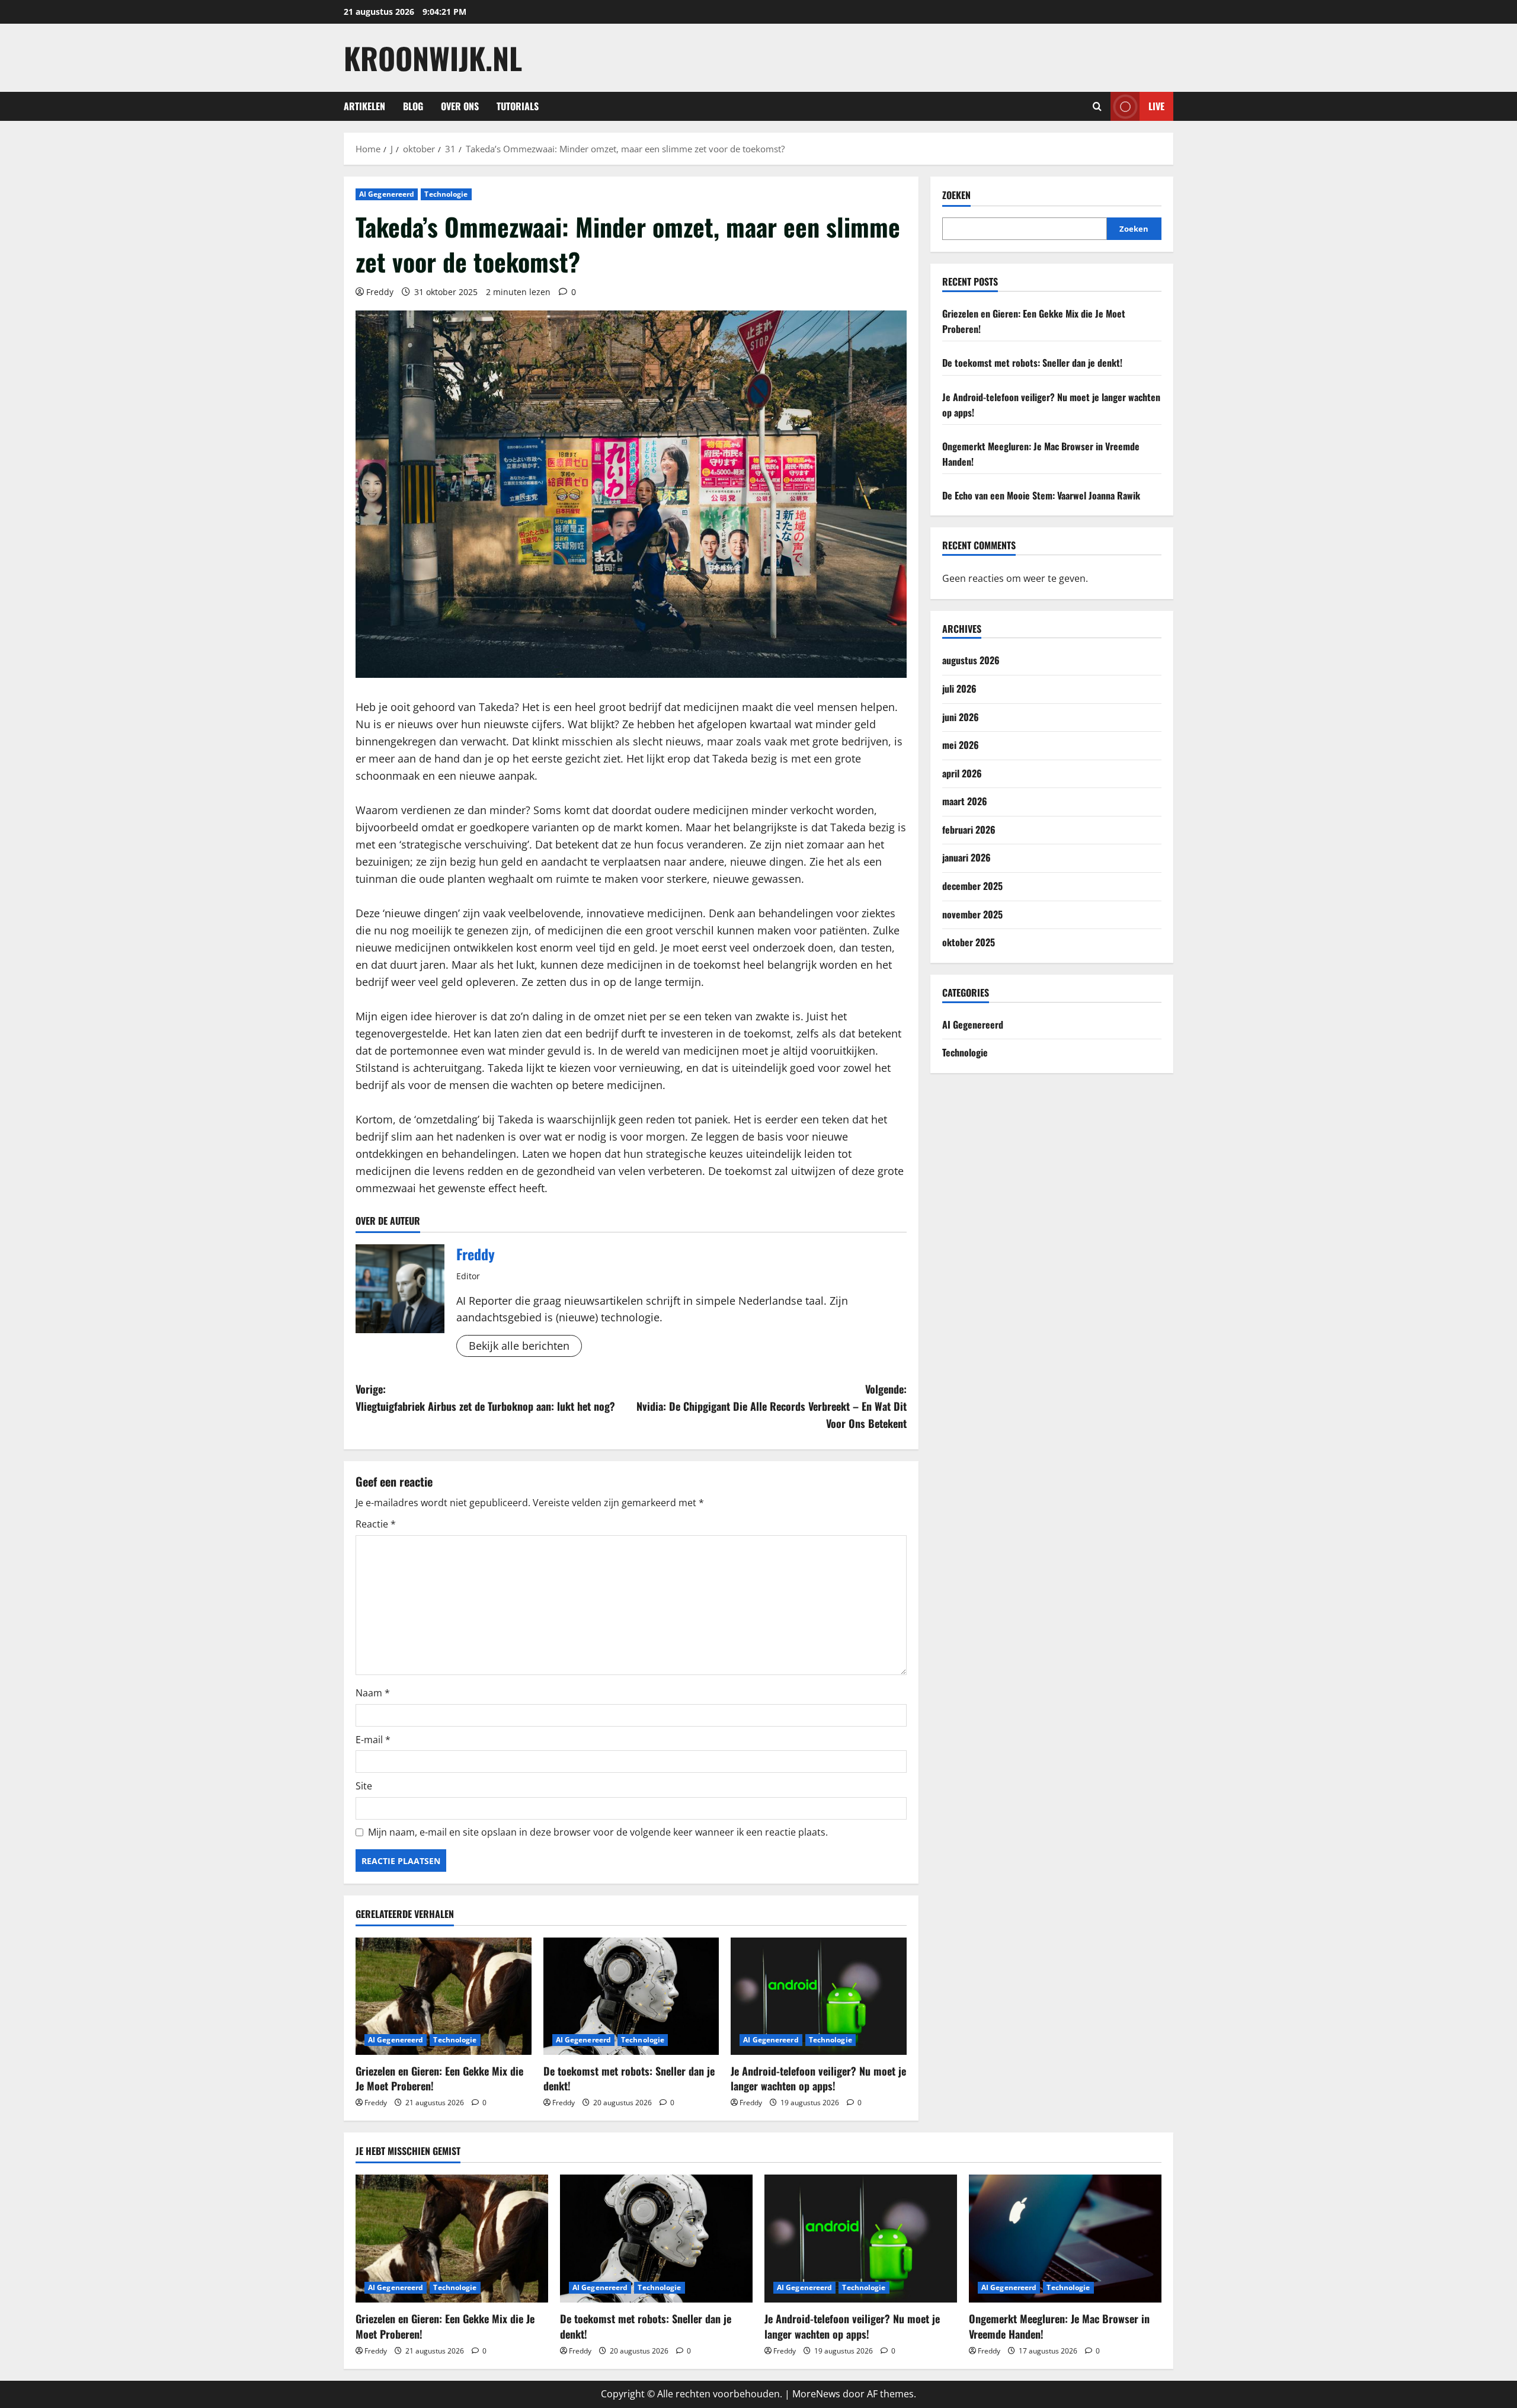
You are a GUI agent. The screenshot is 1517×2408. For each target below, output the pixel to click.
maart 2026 (965, 801)
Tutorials (518, 106)
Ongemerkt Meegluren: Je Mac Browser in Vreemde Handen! (1059, 2326)
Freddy (380, 292)
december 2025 (972, 886)
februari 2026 (969, 830)
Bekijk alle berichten (519, 1346)
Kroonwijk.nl (433, 57)
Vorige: (485, 1397)
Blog (413, 106)
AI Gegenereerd (387, 194)
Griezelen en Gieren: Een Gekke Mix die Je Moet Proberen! (439, 2078)
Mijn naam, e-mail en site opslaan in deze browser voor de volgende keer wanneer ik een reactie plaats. (598, 1832)
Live (1156, 106)
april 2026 (962, 773)
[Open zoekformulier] (1097, 106)
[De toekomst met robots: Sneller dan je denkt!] (631, 1996)
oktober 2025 (969, 942)
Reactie (376, 1524)
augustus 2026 (971, 660)
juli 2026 (959, 689)
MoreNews (816, 2394)
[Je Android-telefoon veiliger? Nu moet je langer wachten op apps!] (819, 1996)
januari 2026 (966, 857)
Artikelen (364, 106)
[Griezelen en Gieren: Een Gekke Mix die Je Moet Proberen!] (444, 1996)
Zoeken (956, 195)
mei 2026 (961, 745)
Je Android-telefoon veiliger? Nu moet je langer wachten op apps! (818, 2078)
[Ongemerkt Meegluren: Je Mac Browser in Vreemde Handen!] (1065, 2239)
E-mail (373, 1740)
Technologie (446, 194)
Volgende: (772, 1406)
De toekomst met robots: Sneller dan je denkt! (629, 2078)
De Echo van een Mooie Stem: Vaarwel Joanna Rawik (1041, 495)
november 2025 (972, 914)
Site (364, 1786)
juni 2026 (961, 717)
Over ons (460, 106)
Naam (373, 1693)
